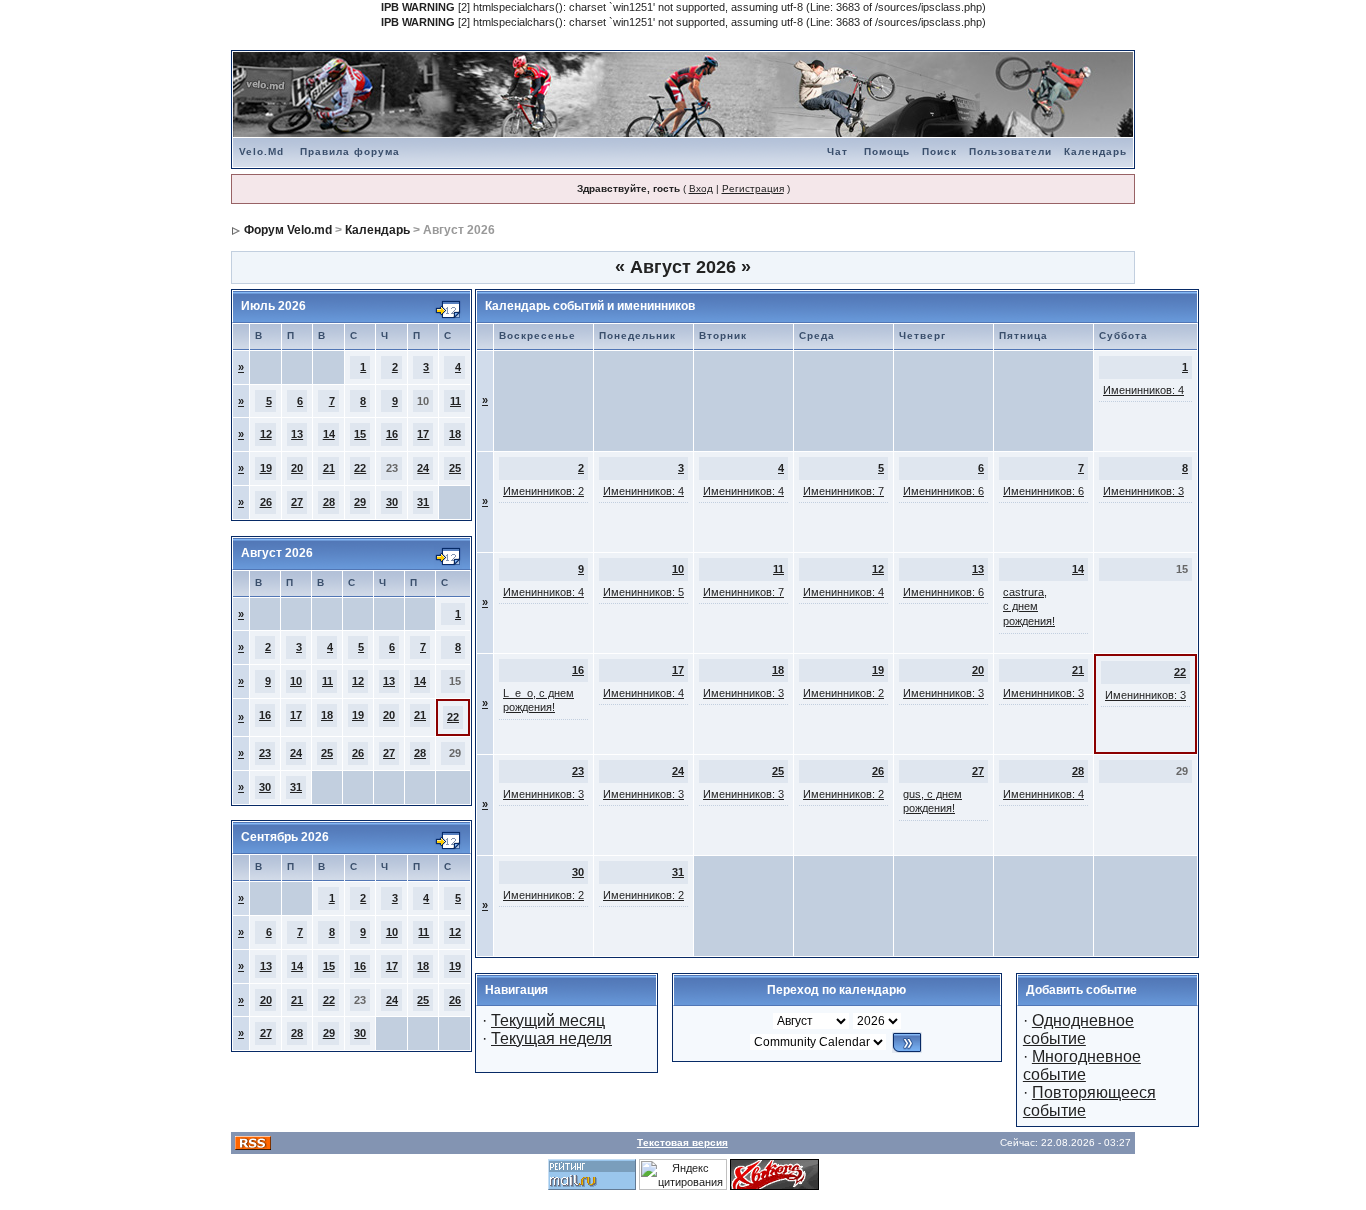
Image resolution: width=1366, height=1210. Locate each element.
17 (423, 434)
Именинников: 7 (843, 491)
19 (266, 468)
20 (297, 468)
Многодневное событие (1082, 1065)
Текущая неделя (551, 1038)
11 (455, 401)
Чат (837, 151)
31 (423, 502)
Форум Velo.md (288, 230)
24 (423, 468)
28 (329, 502)
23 (265, 753)
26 (266, 502)
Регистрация (753, 188)
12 (266, 434)
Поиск (939, 151)
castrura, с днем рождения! (1029, 607)
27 (297, 502)
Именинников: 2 (543, 491)
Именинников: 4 (1143, 390)
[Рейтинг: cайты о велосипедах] (774, 1173)
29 (360, 502)
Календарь (1095, 151)
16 (392, 434)
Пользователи (1010, 151)
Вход (701, 188)
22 (360, 468)
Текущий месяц (548, 1020)
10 (296, 681)
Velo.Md (261, 151)
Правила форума (350, 151)
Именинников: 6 (943, 491)
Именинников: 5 (643, 592)
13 (297, 434)
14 (329, 434)
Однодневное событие (1078, 1029)
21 (329, 468)
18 (455, 434)
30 (392, 502)
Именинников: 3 (1143, 491)
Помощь (887, 151)
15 (360, 434)
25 (455, 468)
